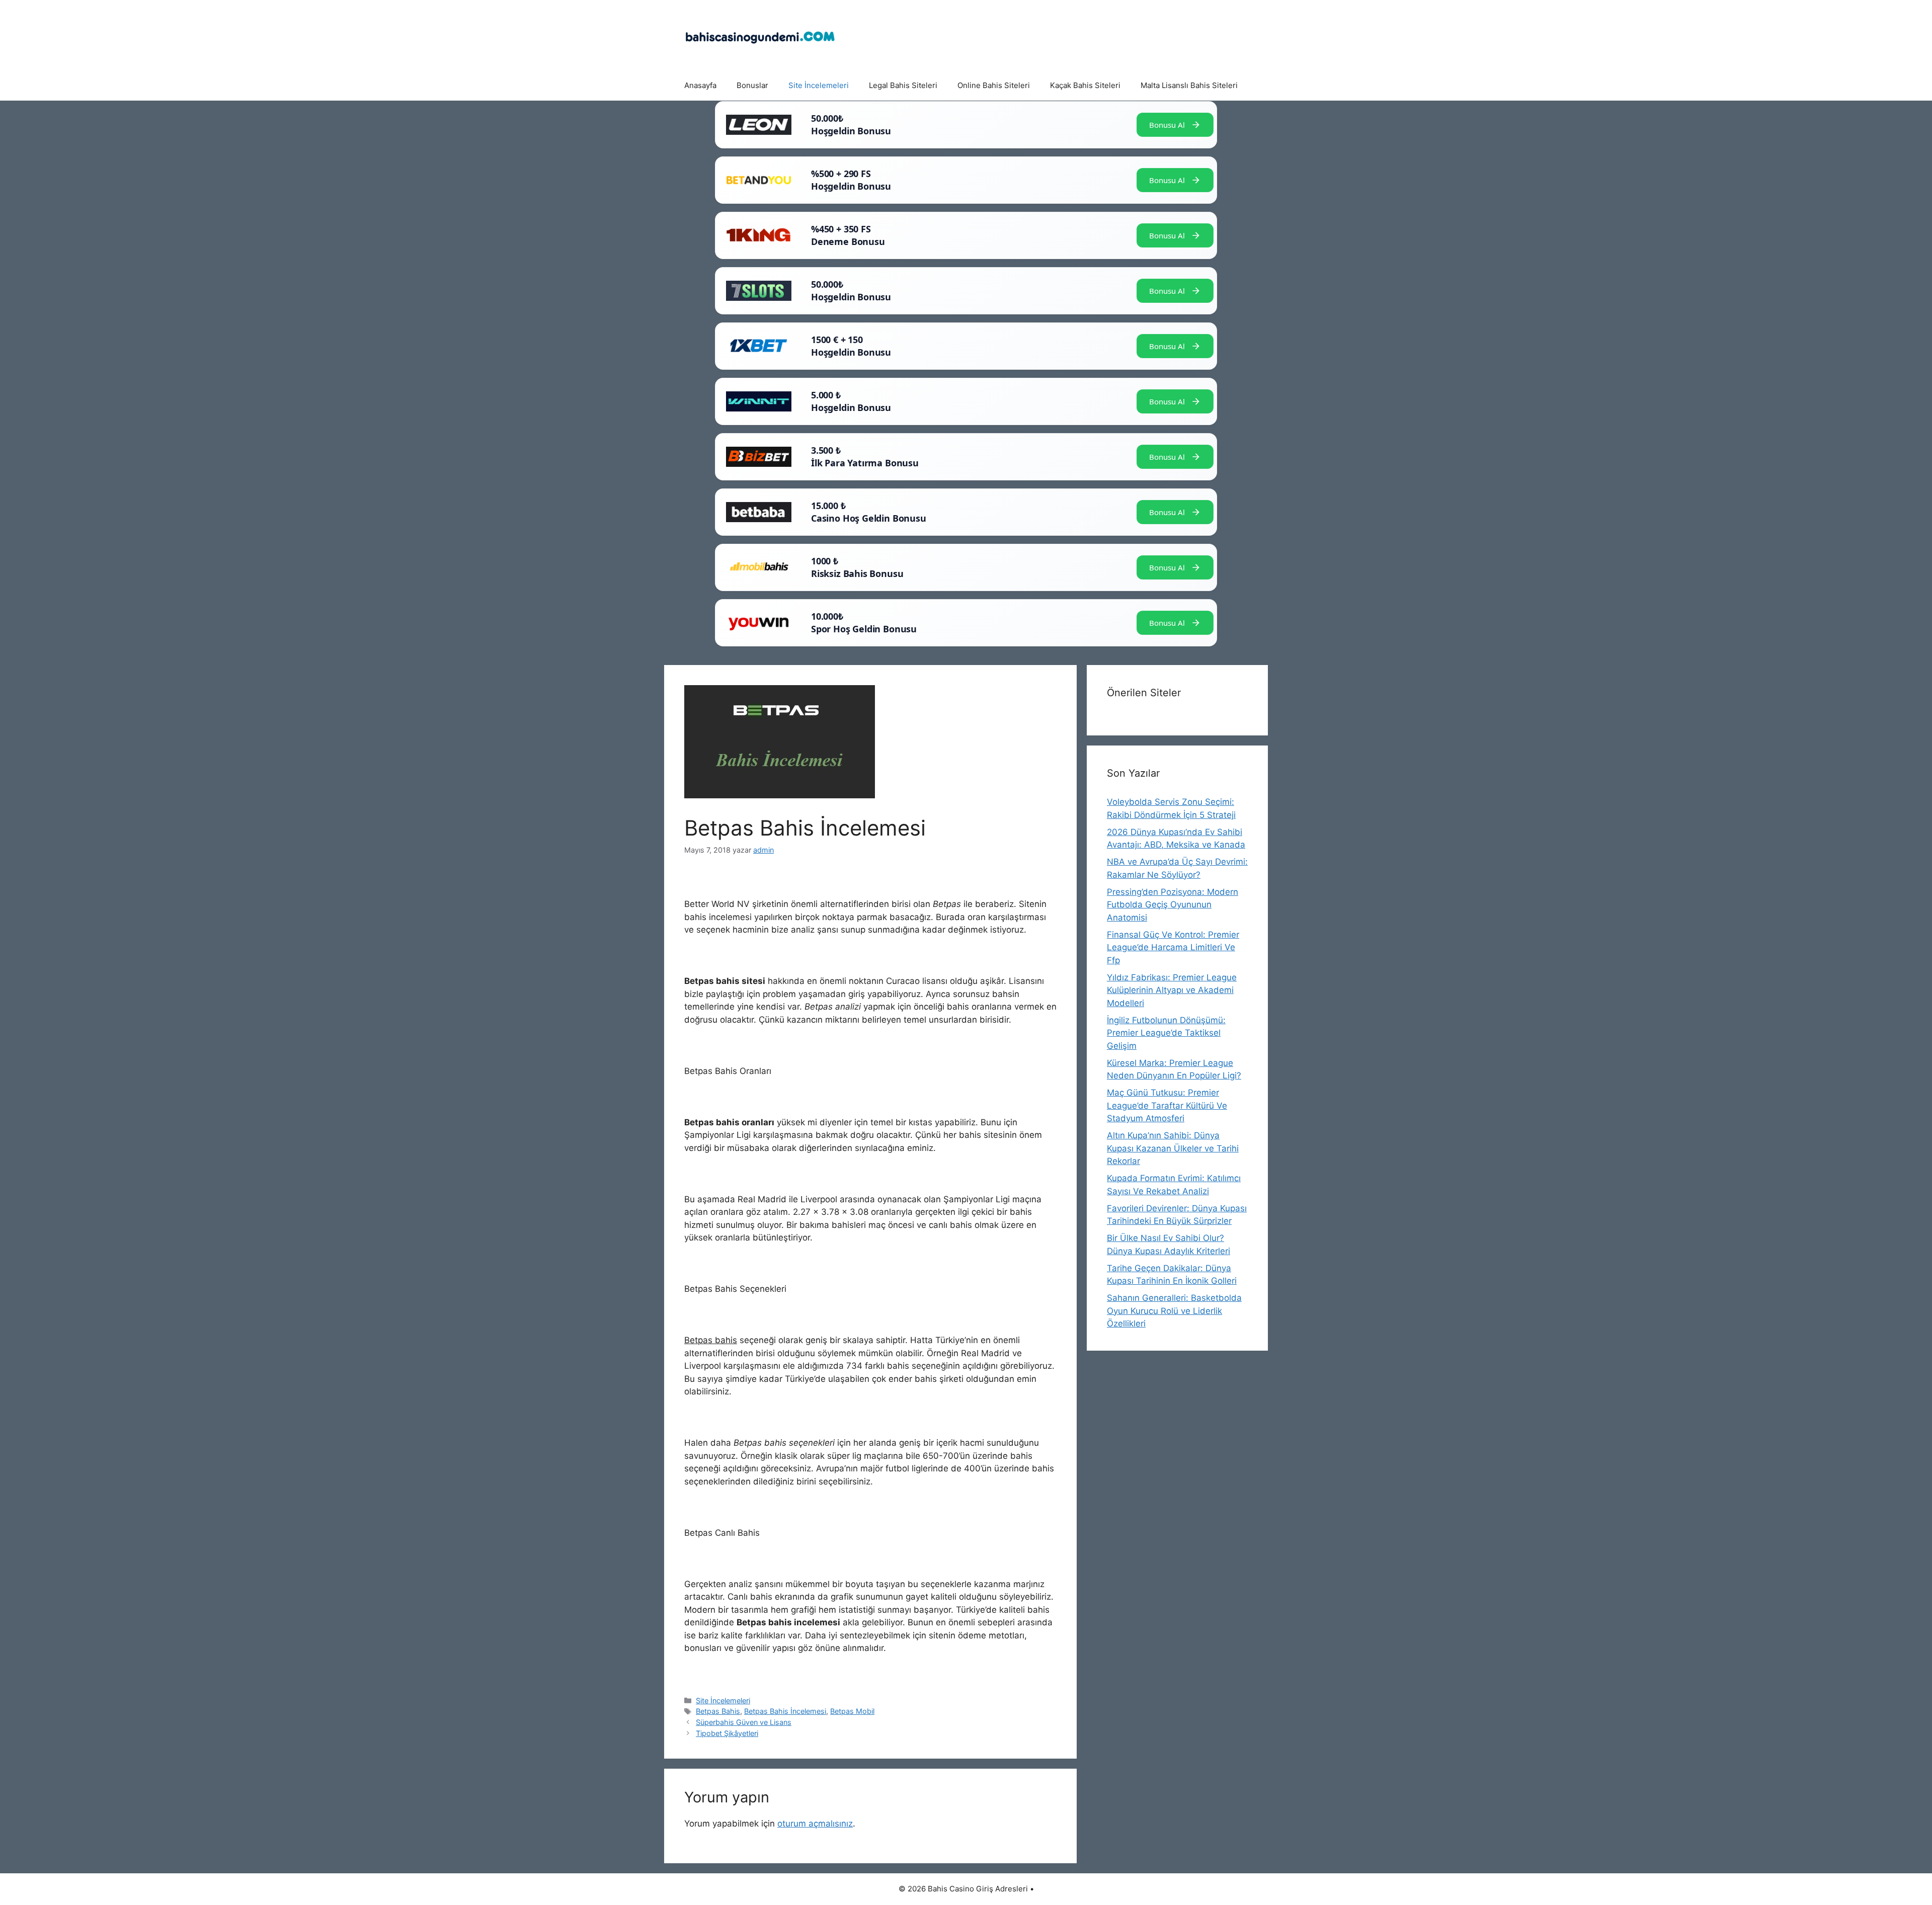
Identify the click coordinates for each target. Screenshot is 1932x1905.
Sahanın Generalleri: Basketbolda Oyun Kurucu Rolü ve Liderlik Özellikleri (1174, 1311)
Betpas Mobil (852, 1711)
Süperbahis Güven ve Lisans (744, 1722)
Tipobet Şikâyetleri (727, 1733)
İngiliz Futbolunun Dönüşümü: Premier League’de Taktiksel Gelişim (1166, 1033)
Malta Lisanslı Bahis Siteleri (1189, 85)
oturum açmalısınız (815, 1824)
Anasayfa (700, 85)
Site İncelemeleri (819, 85)
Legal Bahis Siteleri (903, 85)
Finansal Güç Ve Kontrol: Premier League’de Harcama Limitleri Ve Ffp (1173, 947)
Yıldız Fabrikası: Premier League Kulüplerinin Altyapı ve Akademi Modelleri (1172, 990)
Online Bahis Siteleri (994, 85)
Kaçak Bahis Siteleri (1085, 85)
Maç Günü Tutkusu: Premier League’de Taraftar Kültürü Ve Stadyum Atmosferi (1167, 1105)
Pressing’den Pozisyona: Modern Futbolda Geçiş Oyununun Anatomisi (1173, 905)
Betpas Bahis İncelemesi (785, 1711)
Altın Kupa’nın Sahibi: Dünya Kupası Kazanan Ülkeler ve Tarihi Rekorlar (1173, 1148)
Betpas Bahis (718, 1711)
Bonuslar (752, 85)
